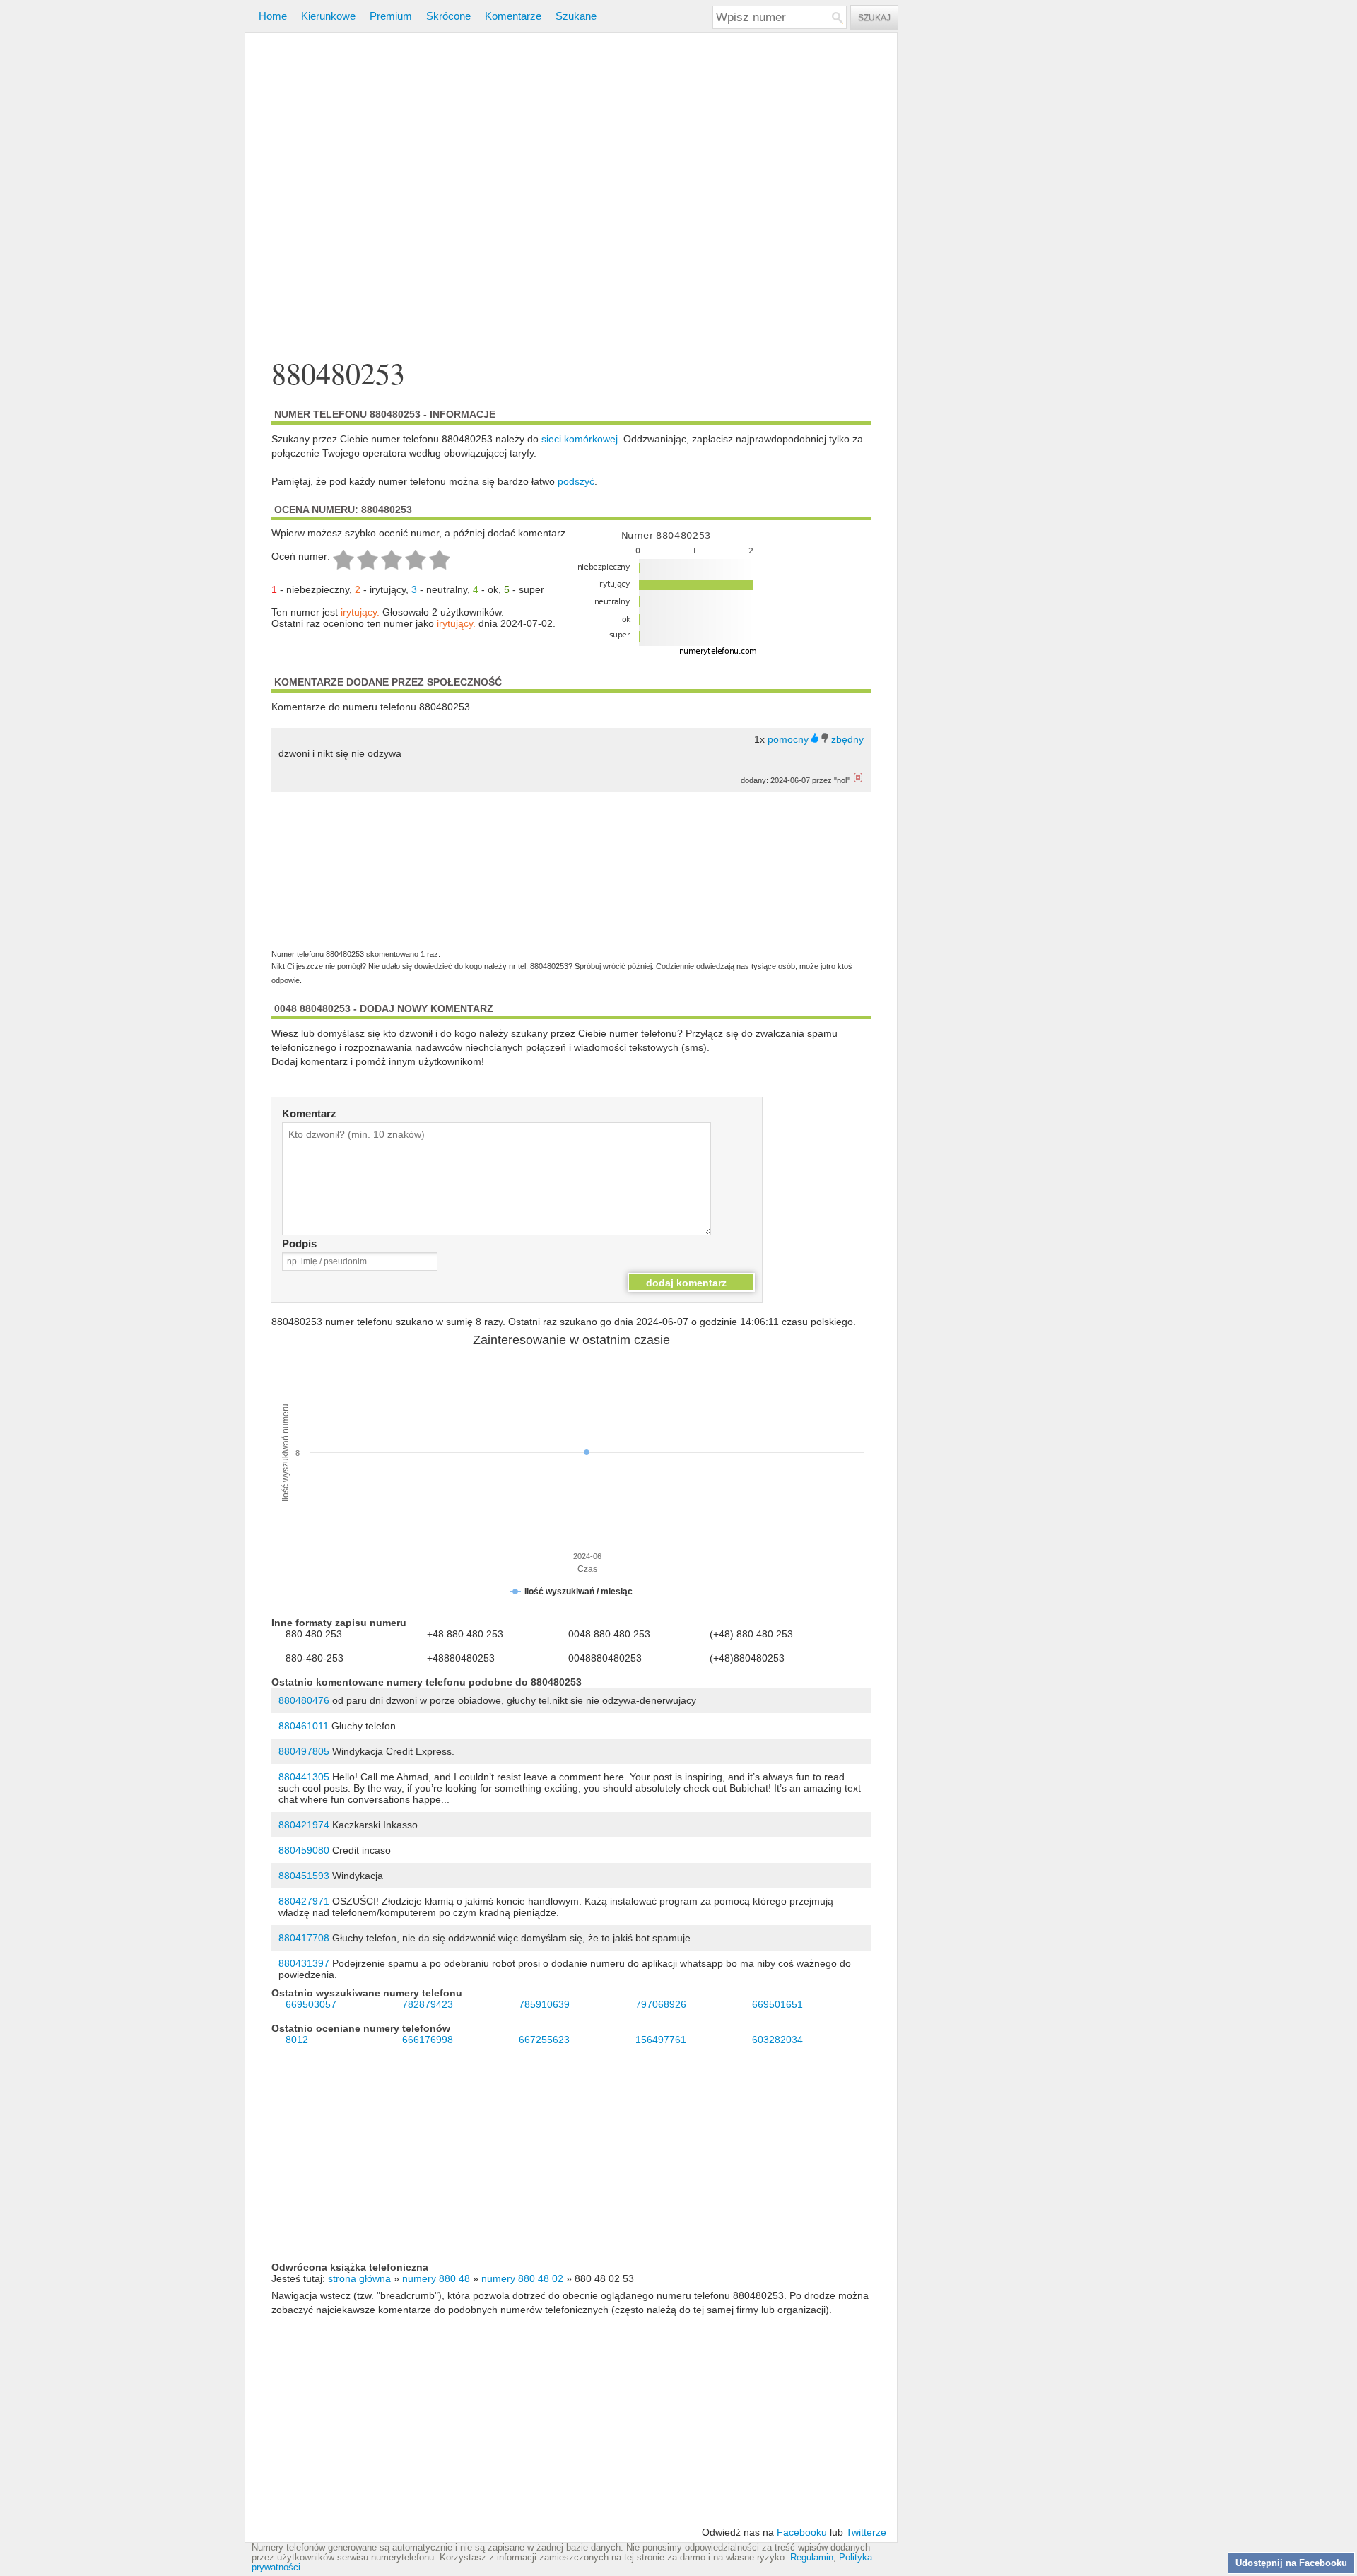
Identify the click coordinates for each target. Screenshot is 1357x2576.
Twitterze (866, 2532)
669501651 (777, 2004)
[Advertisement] (571, 197)
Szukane (576, 16)
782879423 (428, 2004)
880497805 (304, 1751)
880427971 (304, 1901)
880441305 (304, 1777)
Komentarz (309, 1113)
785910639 (544, 2004)
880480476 (304, 1700)
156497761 (661, 2040)
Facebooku (802, 2532)
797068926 (661, 2004)
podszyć (576, 481)
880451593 (304, 1876)
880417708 (304, 1938)
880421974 (304, 1825)
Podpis (299, 1243)
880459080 (304, 1850)
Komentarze (513, 16)
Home (273, 16)
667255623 (544, 2040)
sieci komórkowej (580, 439)
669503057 (311, 2004)
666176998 (428, 2040)
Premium (391, 16)
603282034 (777, 2040)
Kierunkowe (328, 16)
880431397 (304, 1963)
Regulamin (812, 2558)
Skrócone (448, 16)
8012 (297, 2040)
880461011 (304, 1726)
